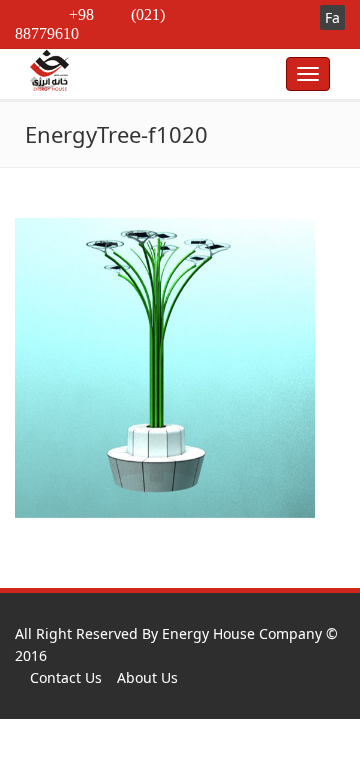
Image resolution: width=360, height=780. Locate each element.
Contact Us (66, 677)
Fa (332, 17)
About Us (147, 677)
